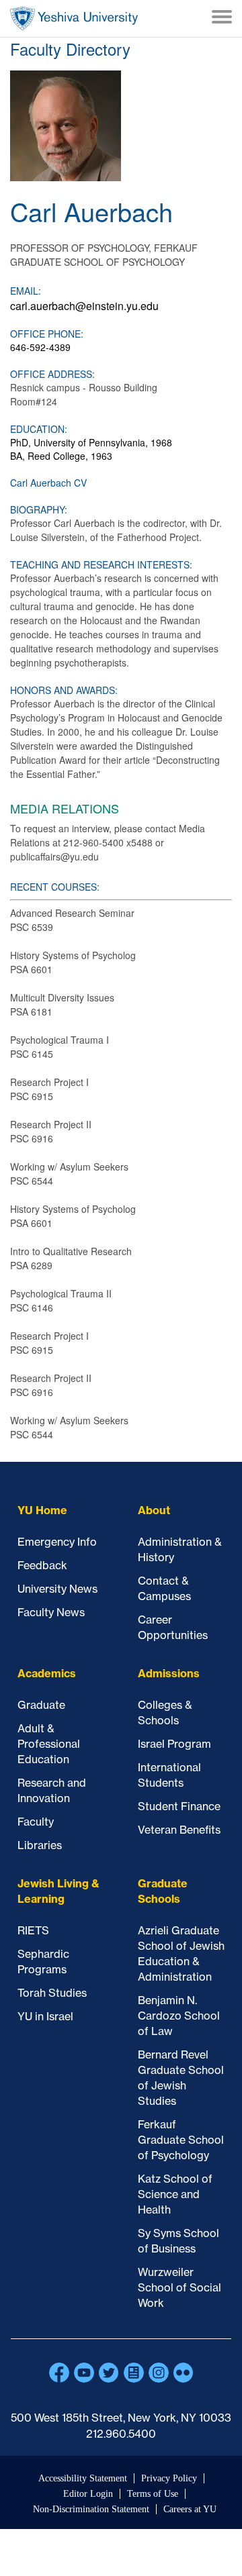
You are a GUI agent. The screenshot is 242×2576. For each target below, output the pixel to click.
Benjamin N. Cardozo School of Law (179, 2016)
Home (74, 18)
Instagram (159, 2373)
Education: (39, 429)
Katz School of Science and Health (175, 2194)
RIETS (33, 1930)
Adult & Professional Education (49, 1744)
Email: (26, 291)
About (154, 1510)
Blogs (134, 2373)
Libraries (40, 1845)
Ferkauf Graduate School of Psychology (181, 2140)
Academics (47, 1673)
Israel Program (174, 1744)
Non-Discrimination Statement (91, 2509)
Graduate (41, 1705)
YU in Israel (45, 2016)
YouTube (84, 2373)
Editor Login (88, 2494)
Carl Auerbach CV (48, 483)
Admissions (169, 1673)
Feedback (42, 1565)
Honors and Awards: (64, 690)
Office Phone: (47, 334)
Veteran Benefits (179, 1830)
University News (57, 1589)
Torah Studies (52, 1993)
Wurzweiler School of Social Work (179, 2287)
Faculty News (51, 1612)
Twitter (109, 2373)
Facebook (59, 2373)
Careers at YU (190, 2509)
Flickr (184, 2373)
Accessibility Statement (83, 2478)
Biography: (39, 509)
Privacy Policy (169, 2478)
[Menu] (222, 18)
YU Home (42, 1510)
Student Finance (179, 1806)
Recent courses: (55, 887)
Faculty (36, 1822)
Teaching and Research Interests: (101, 564)
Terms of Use (153, 2494)
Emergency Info (57, 1542)
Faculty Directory (70, 49)
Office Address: (52, 374)
